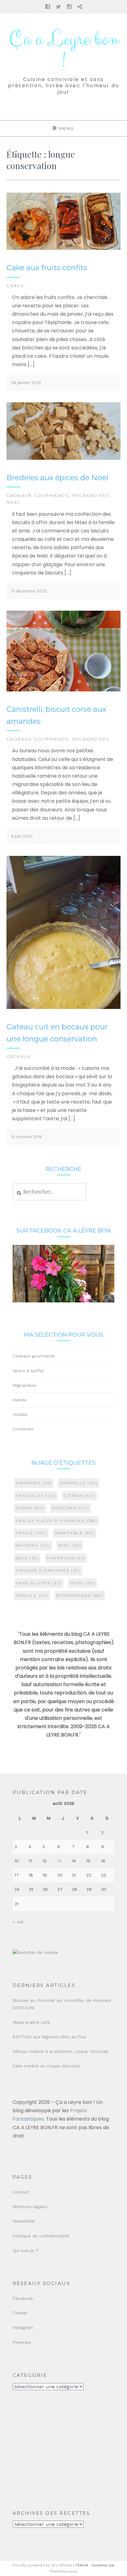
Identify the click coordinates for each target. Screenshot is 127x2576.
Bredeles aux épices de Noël (57, 478)
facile (31, 1533)
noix (27, 1558)
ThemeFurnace (63, 2571)
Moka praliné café (31, 2022)
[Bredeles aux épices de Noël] (64, 458)
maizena (33, 1545)
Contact (21, 2192)
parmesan (66, 1558)
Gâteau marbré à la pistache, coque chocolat (60, 2051)
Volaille (20, 1414)
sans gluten (39, 1583)
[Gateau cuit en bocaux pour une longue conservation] (64, 1008)
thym (83, 1583)
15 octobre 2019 (27, 1137)
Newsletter (24, 2221)
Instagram (23, 2327)
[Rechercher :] (50, 1192)
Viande (20, 1400)
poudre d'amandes (48, 1570)
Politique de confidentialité (41, 2236)
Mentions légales (30, 2206)
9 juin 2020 (22, 836)
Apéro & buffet (28, 1371)
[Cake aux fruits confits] (64, 248)
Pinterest (22, 2342)
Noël (14, 502)
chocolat (36, 1495)
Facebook (23, 2298)
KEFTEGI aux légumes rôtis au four (49, 2037)
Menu (67, 128)
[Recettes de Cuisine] (35, 1952)
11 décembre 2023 (29, 591)
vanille (32, 1595)
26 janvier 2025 (26, 383)
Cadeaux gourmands (38, 495)
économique (80, 1595)
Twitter (20, 2313)
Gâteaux (19, 1057)
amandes (34, 1483)
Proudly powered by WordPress (42, 2565)
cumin (30, 1508)
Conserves (23, 1429)
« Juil (18, 1922)
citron (79, 1495)
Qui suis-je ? (26, 2250)
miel (70, 1545)
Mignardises (91, 495)
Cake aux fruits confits (47, 268)
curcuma (71, 1508)
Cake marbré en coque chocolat (46, 2066)
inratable (75, 1533)
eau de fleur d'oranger (57, 1521)
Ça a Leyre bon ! (64, 50)
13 (59, 1861)
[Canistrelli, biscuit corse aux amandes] (64, 690)
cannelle (79, 1483)
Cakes (15, 286)
